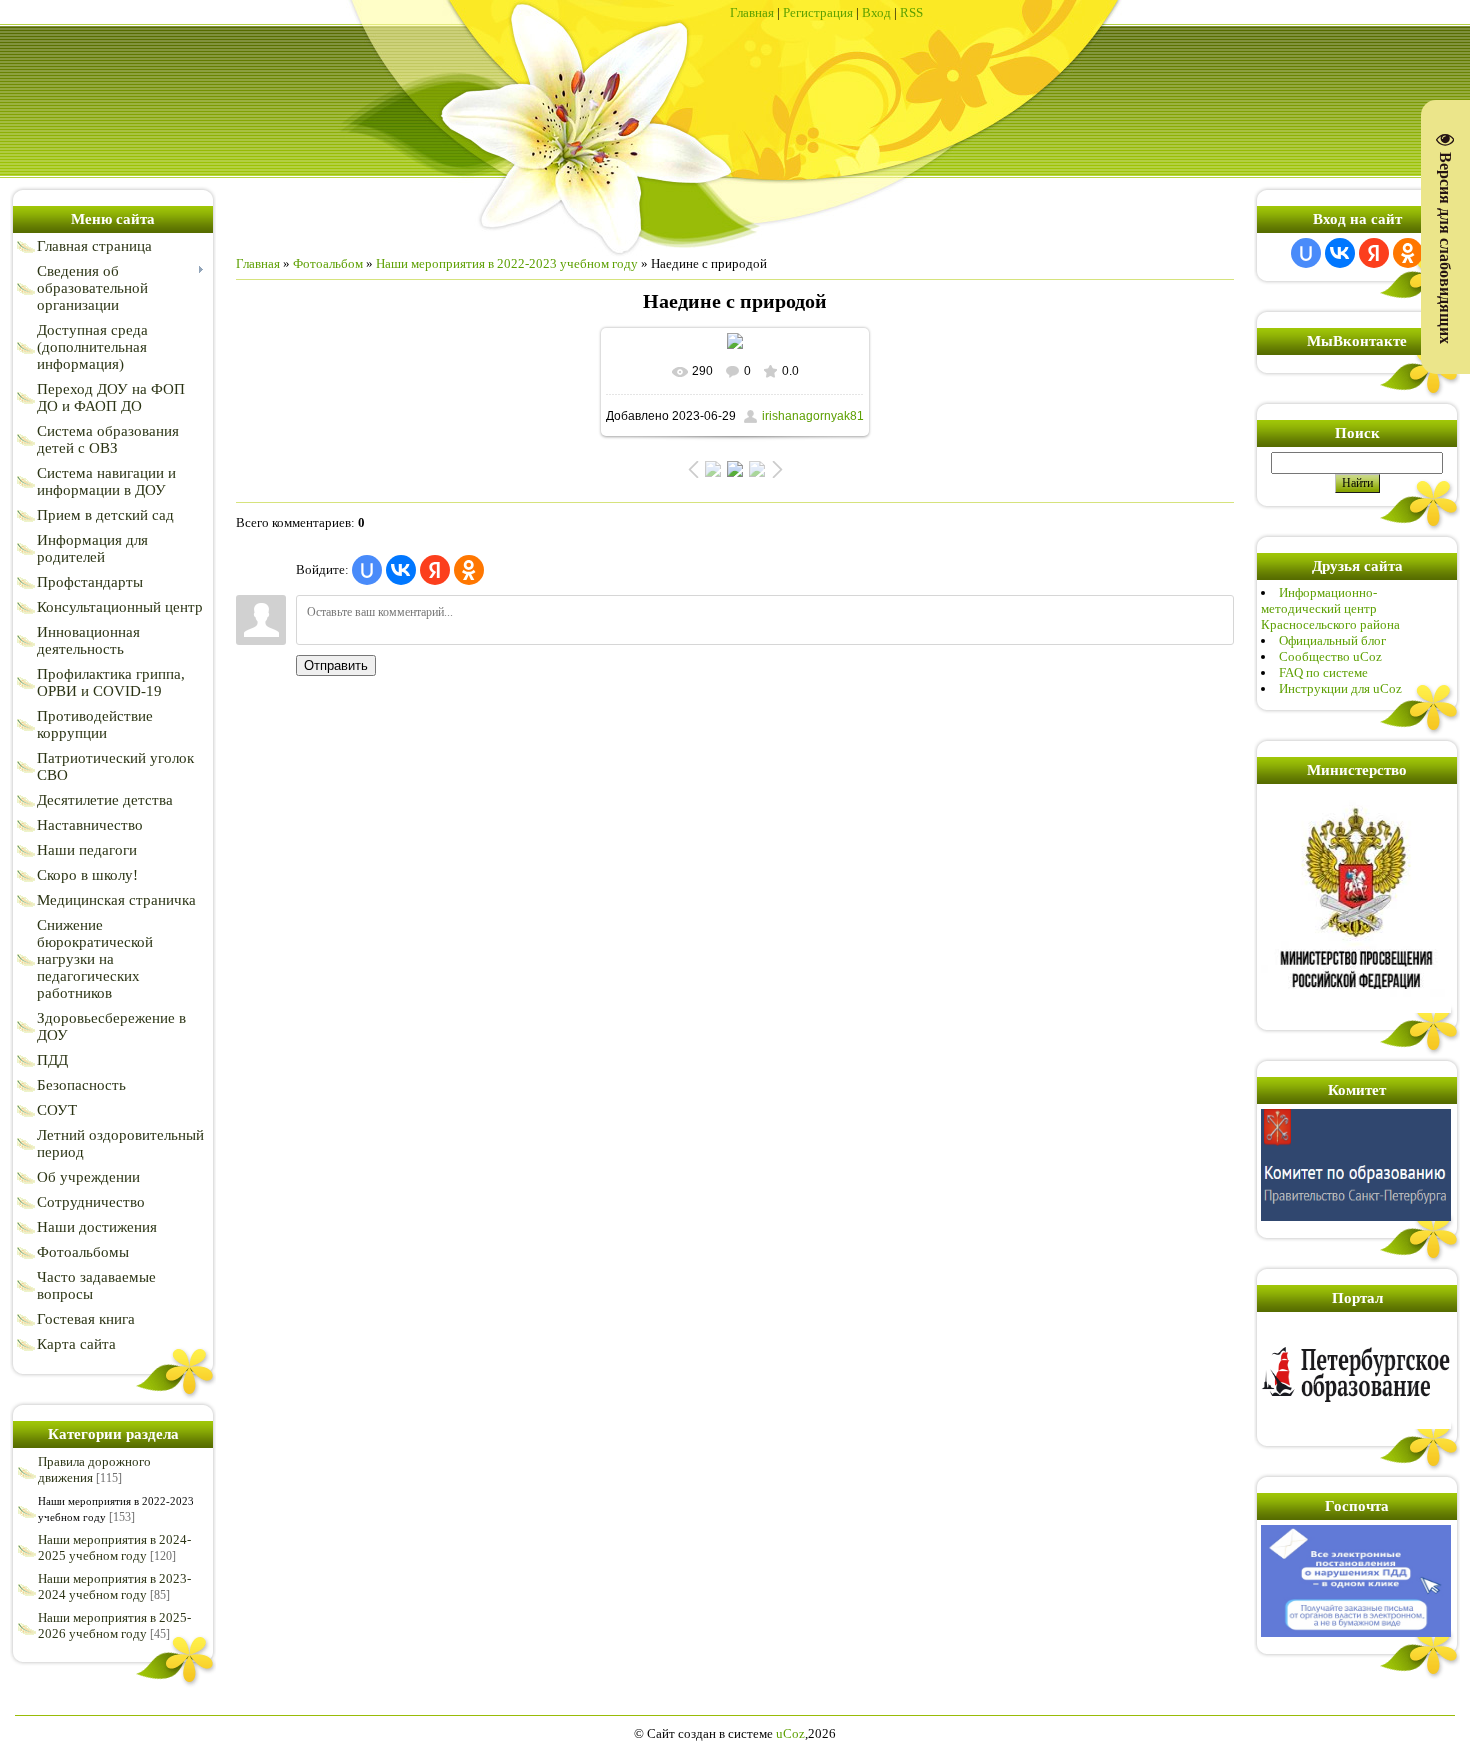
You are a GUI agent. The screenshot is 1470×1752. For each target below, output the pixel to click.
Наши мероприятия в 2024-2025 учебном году (114, 1547)
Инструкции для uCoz (1340, 688)
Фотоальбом (328, 263)
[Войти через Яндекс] (435, 570)
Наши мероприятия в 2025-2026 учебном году (114, 1625)
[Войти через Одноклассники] (469, 570)
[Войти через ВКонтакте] (401, 570)
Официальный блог (1332, 640)
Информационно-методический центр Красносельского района (1330, 608)
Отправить (336, 665)
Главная (752, 12)
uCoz (790, 1733)
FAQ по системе (1323, 672)
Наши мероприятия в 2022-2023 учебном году (507, 263)
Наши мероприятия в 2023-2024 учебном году (114, 1586)
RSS (911, 12)
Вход (876, 12)
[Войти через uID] (367, 570)
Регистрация (818, 12)
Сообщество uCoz (1330, 656)
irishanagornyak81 (813, 416)
